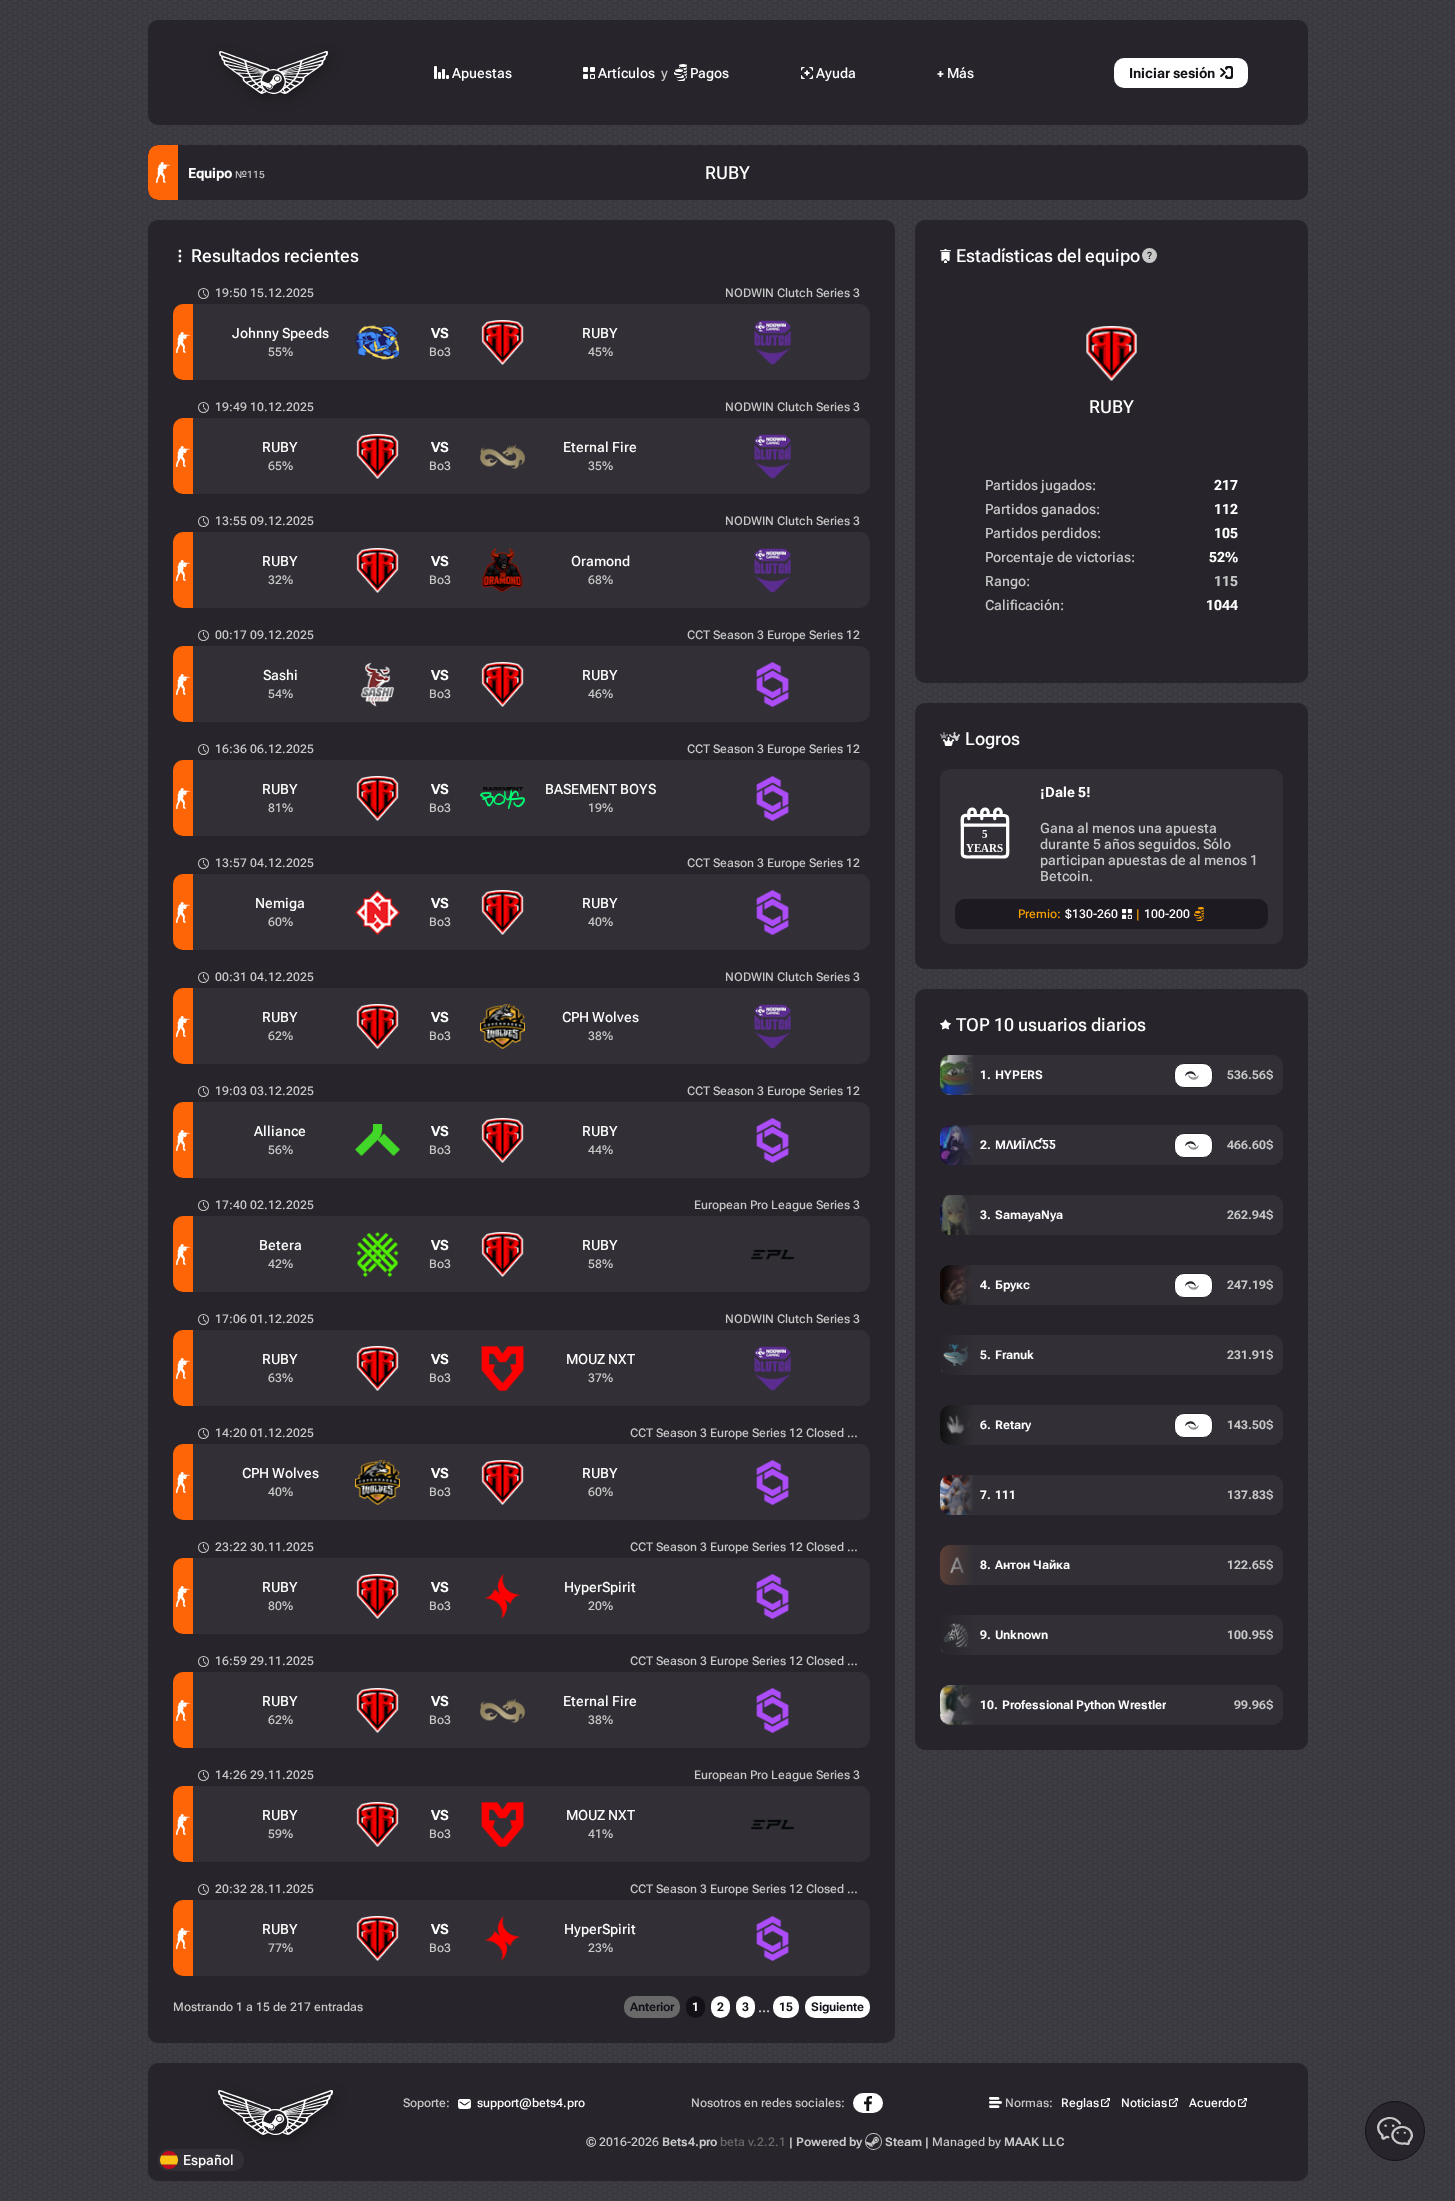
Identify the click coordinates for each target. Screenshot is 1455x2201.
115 (1226, 581)
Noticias (1144, 2103)
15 (786, 2007)
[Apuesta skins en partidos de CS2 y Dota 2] (275, 72)
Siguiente (837, 2007)
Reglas (1080, 2103)
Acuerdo (1212, 2103)
